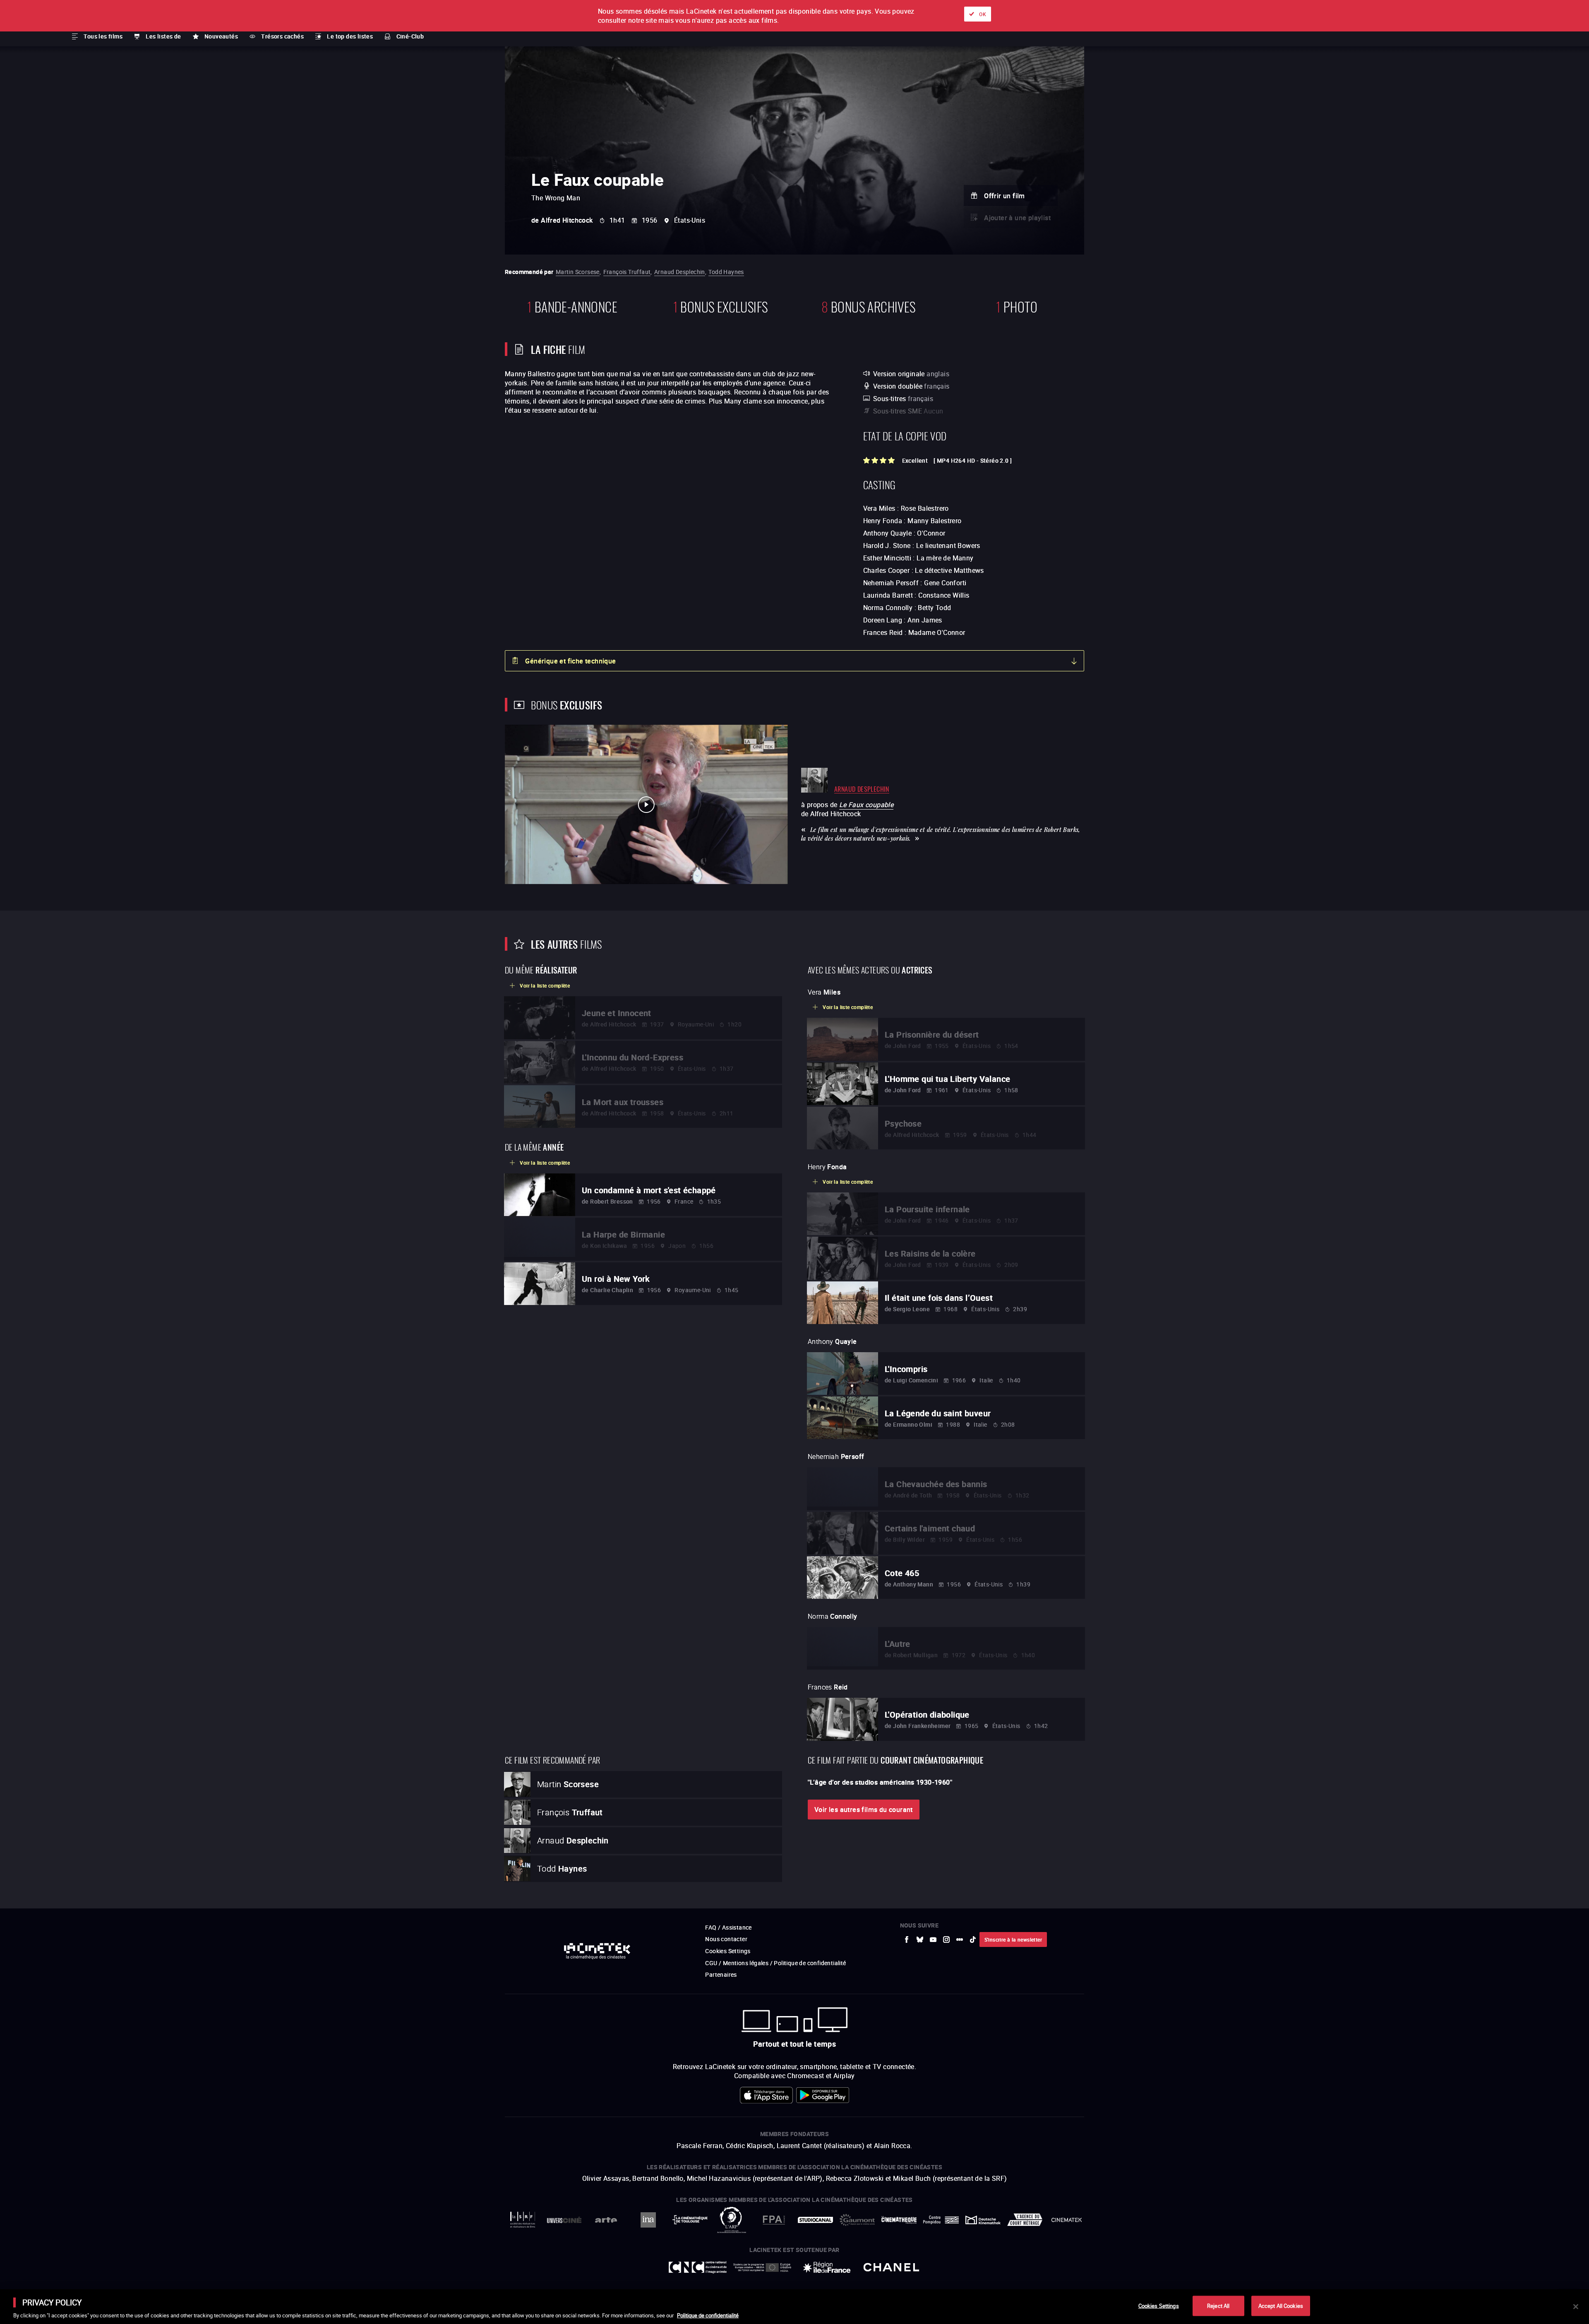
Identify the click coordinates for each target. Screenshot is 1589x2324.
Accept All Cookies (1281, 2305)
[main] (794, 2307)
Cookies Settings (1159, 2305)
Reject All (1218, 2305)
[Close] (1576, 2307)
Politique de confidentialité (708, 2315)
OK (983, 14)
